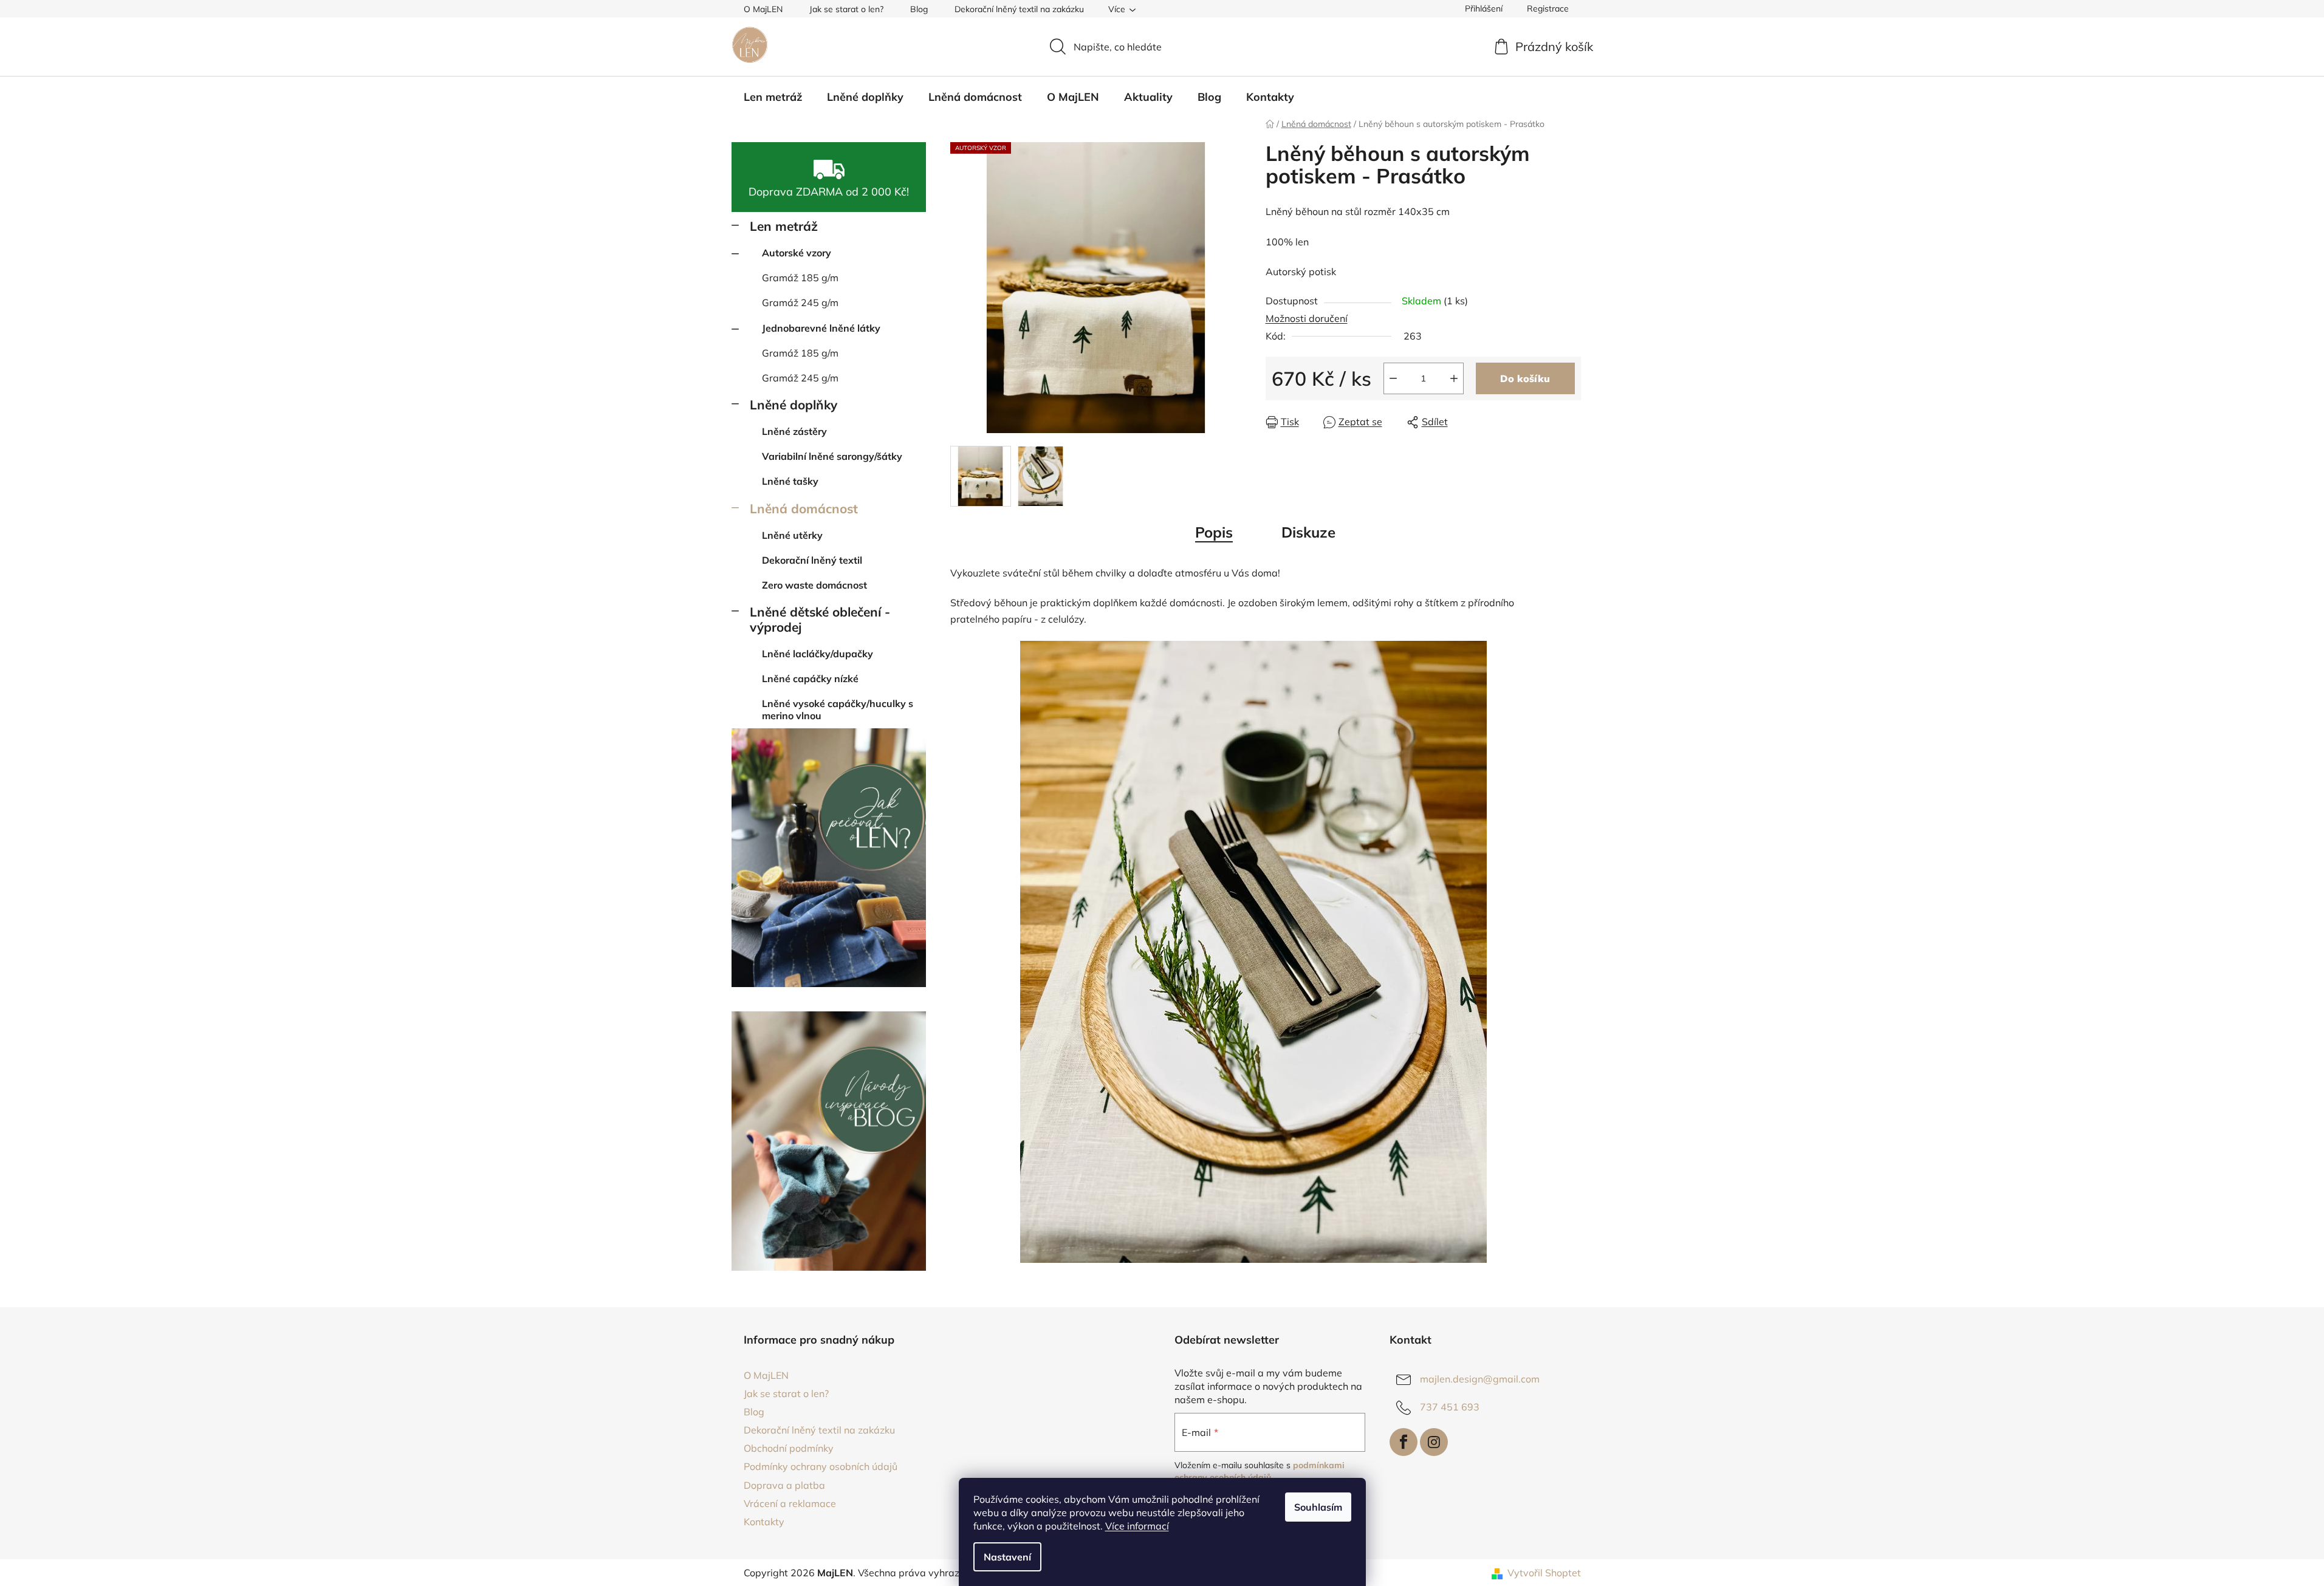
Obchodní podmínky (789, 1448)
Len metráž (784, 226)
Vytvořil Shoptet (1544, 1573)
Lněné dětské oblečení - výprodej (820, 619)
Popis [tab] (1214, 532)
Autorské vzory (797, 253)
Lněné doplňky (794, 405)
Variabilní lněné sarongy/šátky (832, 456)
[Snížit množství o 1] (1393, 378)
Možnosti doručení (1307, 318)
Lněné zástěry (794, 431)
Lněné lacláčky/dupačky (818, 654)
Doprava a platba (784, 1485)
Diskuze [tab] (1308, 532)
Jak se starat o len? (846, 9)
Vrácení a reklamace (790, 1503)
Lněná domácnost (804, 508)
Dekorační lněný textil (812, 560)
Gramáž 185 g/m (800, 278)
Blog (919, 9)
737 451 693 (1450, 1407)
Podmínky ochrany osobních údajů (821, 1466)
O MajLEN (763, 9)
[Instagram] (1434, 1442)
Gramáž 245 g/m (800, 303)
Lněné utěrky (792, 535)
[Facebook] (1404, 1442)
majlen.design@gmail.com (1480, 1379)
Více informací (1137, 1526)
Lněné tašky (790, 481)
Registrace (1548, 9)
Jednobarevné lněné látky (821, 328)
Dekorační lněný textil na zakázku (1019, 9)
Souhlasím (1318, 1507)
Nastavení (1007, 1557)
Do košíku (1525, 378)
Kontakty (764, 1522)
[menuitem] (773, 97)
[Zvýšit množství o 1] (1454, 378)
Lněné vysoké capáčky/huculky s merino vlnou (838, 709)
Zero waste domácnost (814, 585)
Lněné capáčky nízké (810, 678)
